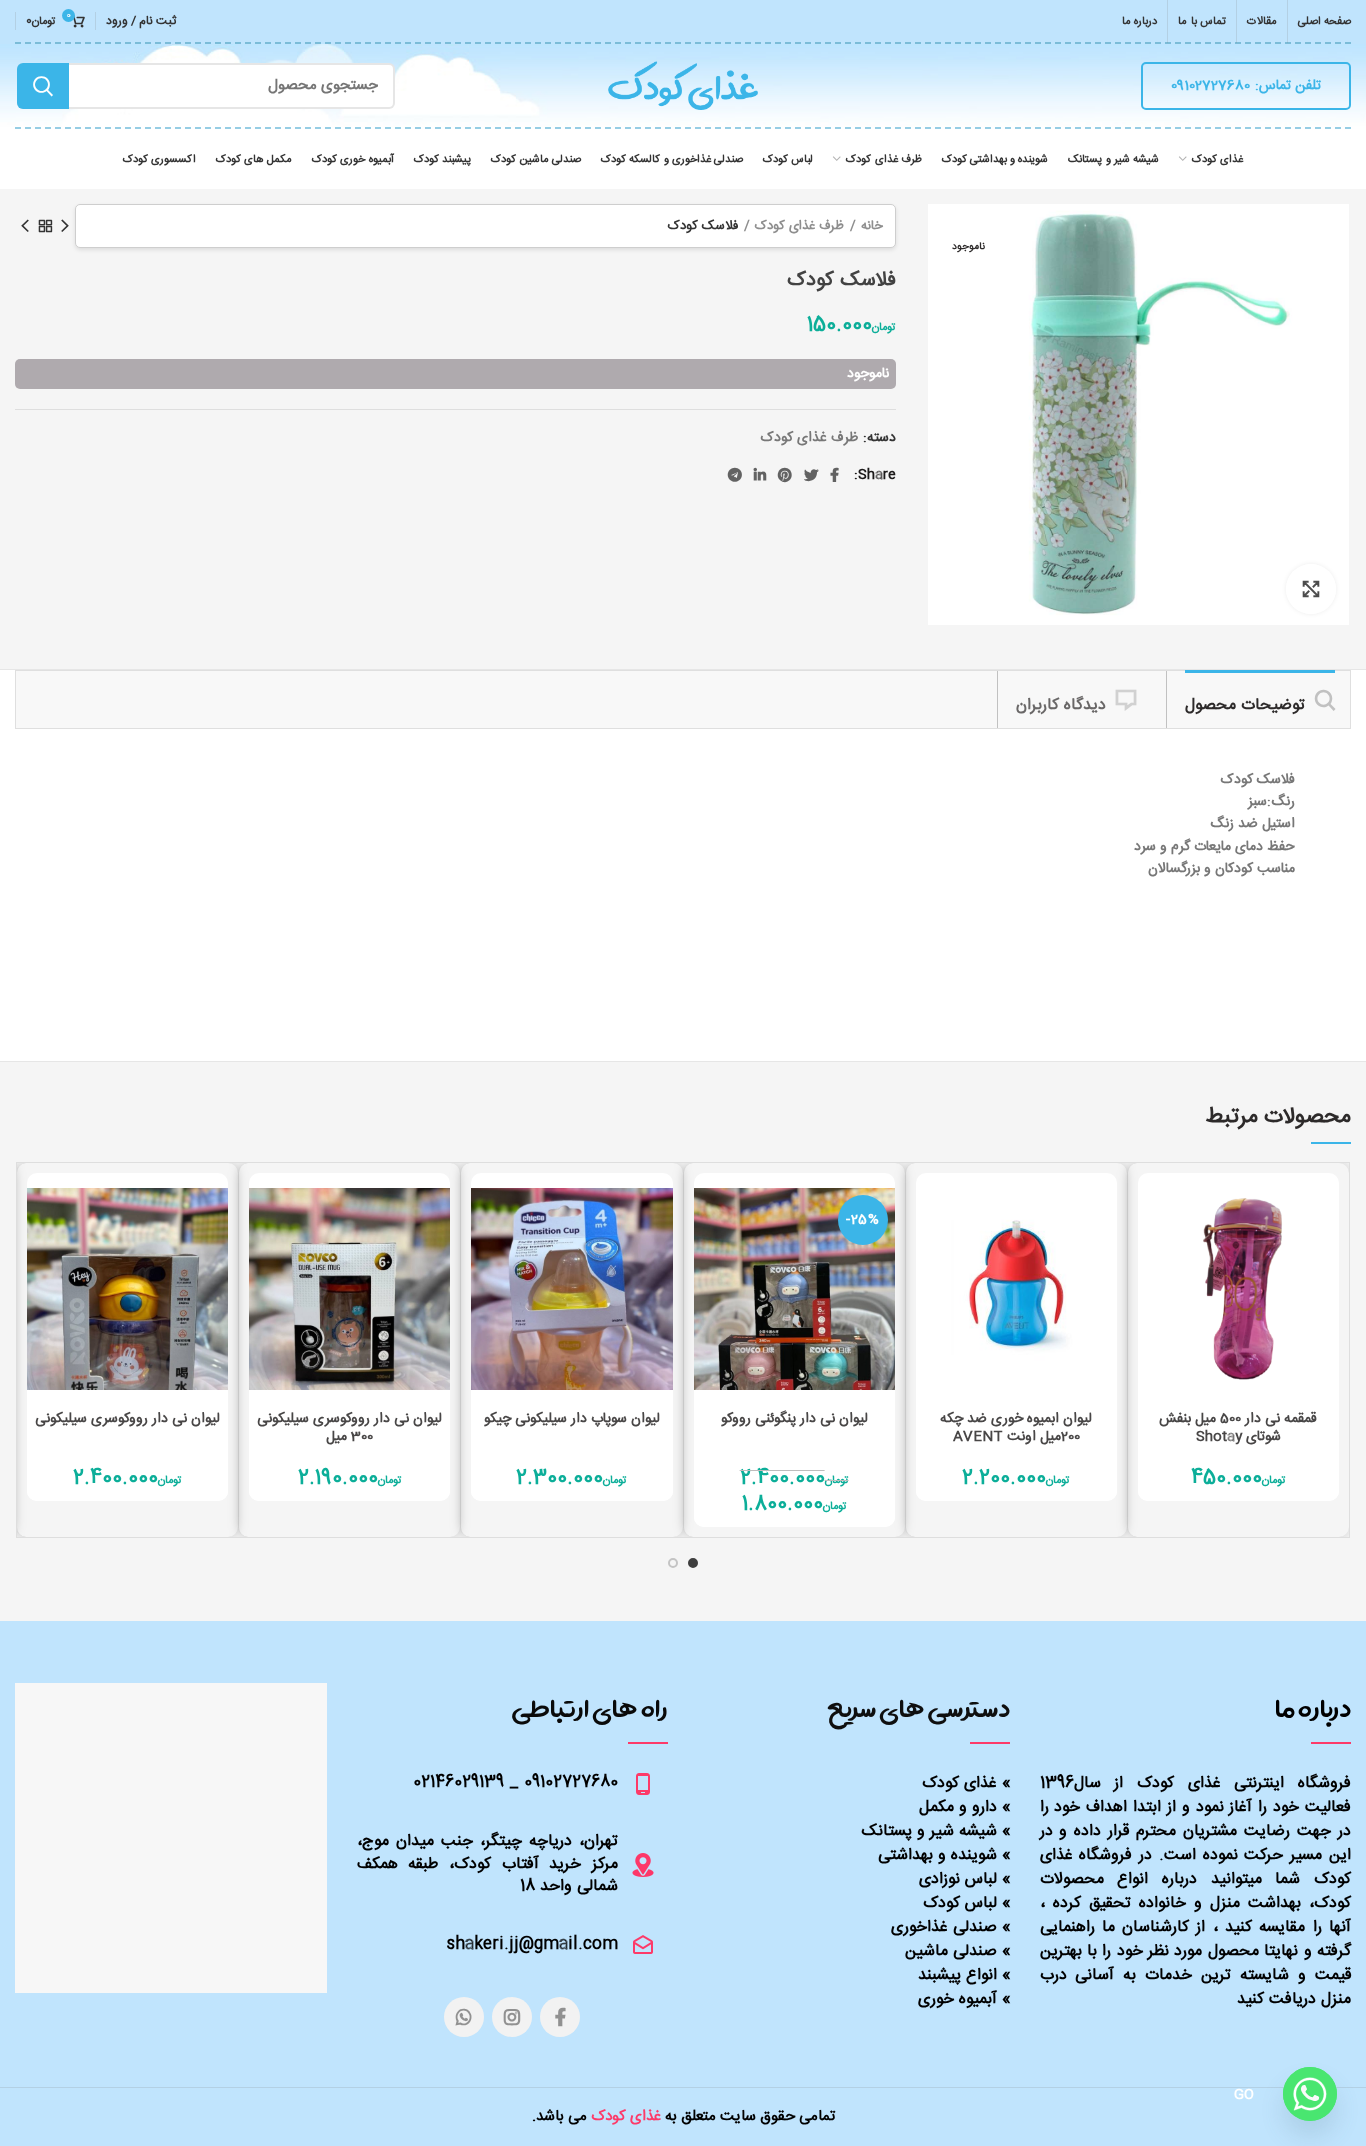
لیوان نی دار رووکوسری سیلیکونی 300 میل (349, 1428)
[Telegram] (735, 475)
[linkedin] (760, 475)
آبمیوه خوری (957, 1999)
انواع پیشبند (957, 1975)
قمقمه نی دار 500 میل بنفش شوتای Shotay (1238, 1428)
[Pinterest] (785, 475)
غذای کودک (959, 1783)
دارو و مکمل (958, 1807)
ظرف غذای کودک (799, 226)
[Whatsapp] (1310, 2094)
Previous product (65, 226)
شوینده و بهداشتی (937, 1855)
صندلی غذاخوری (944, 1927)
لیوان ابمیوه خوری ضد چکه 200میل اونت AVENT (1016, 1428)
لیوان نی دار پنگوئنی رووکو (794, 1419)
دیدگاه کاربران (1061, 705)
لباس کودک (960, 1903)
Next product (25, 226)
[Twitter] (811, 475)
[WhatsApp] (464, 2017)
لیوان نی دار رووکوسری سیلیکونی (127, 1419)
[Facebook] (834, 475)
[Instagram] (512, 2017)
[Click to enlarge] (1311, 589)
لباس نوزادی (958, 1879)
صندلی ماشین (951, 1951)
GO (1244, 2095)
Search (43, 86)
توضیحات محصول (1245, 705)
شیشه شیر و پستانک (929, 1831)
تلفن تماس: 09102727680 (1246, 86)
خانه (872, 226)
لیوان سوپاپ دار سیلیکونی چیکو (572, 1419)
